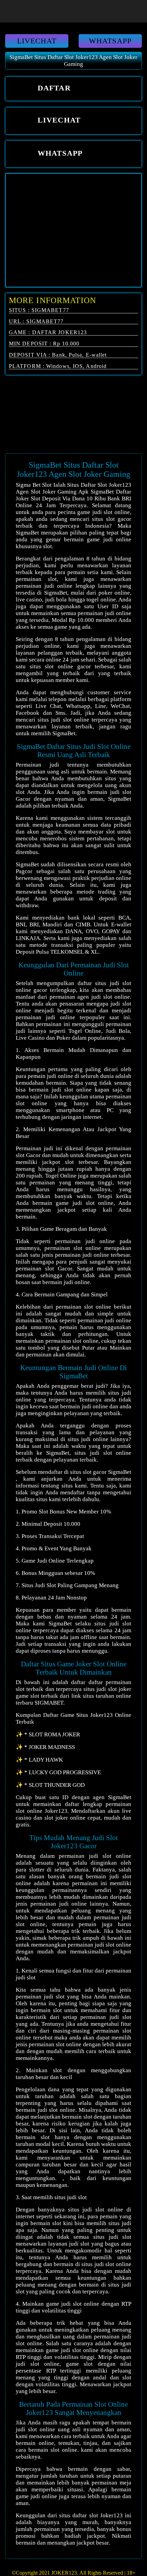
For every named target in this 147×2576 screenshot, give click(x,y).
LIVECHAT (37, 41)
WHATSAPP (110, 41)
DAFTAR (53, 88)
